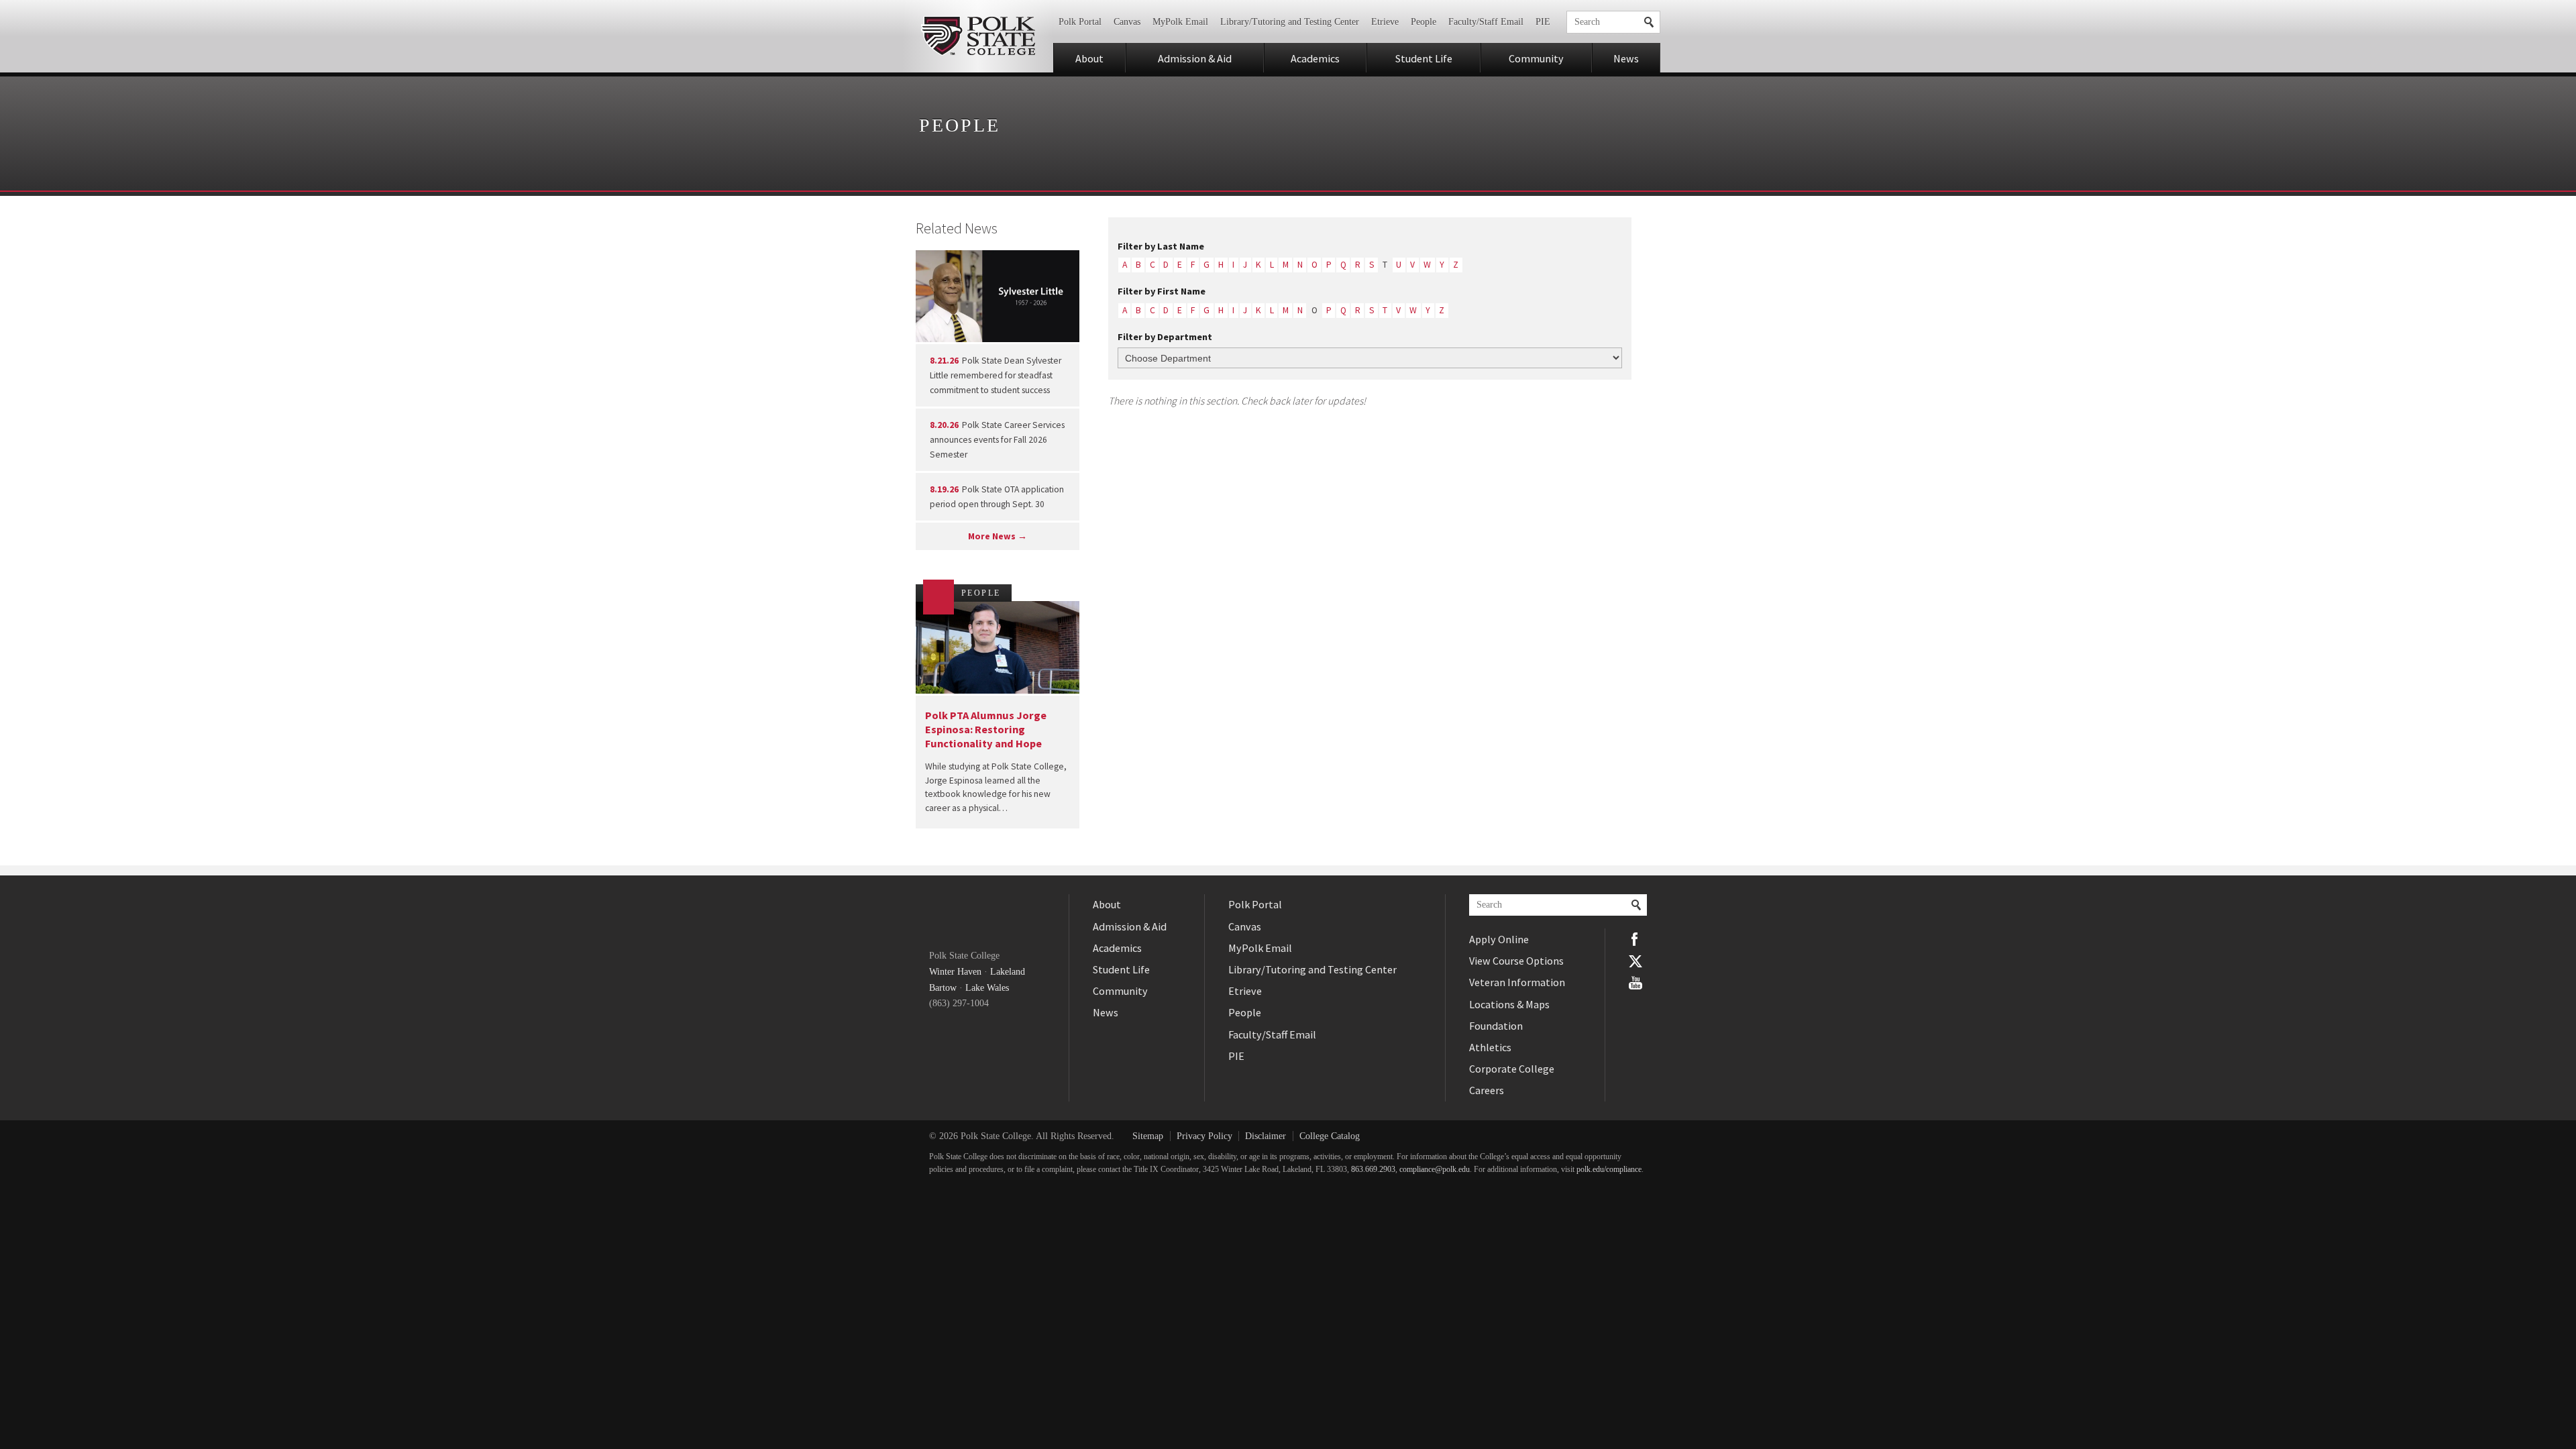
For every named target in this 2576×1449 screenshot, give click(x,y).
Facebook (1635, 939)
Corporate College (1512, 1069)
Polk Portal (1080, 22)
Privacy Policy (1204, 1136)
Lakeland (1008, 972)
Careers (1487, 1090)
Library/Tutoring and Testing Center (1290, 22)
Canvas (1127, 22)
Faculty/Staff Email (1486, 22)
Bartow (943, 988)
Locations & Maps (1509, 1004)
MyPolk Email (1180, 22)
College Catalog (1330, 1136)
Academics (1315, 58)
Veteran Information (1517, 982)
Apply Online (1499, 939)
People (1424, 22)
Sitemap (1148, 1136)
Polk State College (978, 36)
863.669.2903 (1373, 1170)
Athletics (1490, 1047)
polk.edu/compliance (1609, 1170)
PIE (1543, 22)
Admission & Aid (1195, 58)
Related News (957, 228)
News (1626, 58)
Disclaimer (1266, 1136)
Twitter (1635, 961)
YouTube (1635, 983)
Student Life (1424, 58)
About (1089, 58)
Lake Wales (987, 988)
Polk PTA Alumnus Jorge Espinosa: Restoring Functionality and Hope (986, 730)
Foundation (1496, 1026)
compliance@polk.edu (1435, 1170)
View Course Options (1516, 961)
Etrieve (1385, 22)
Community (1536, 58)
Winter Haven (955, 972)
